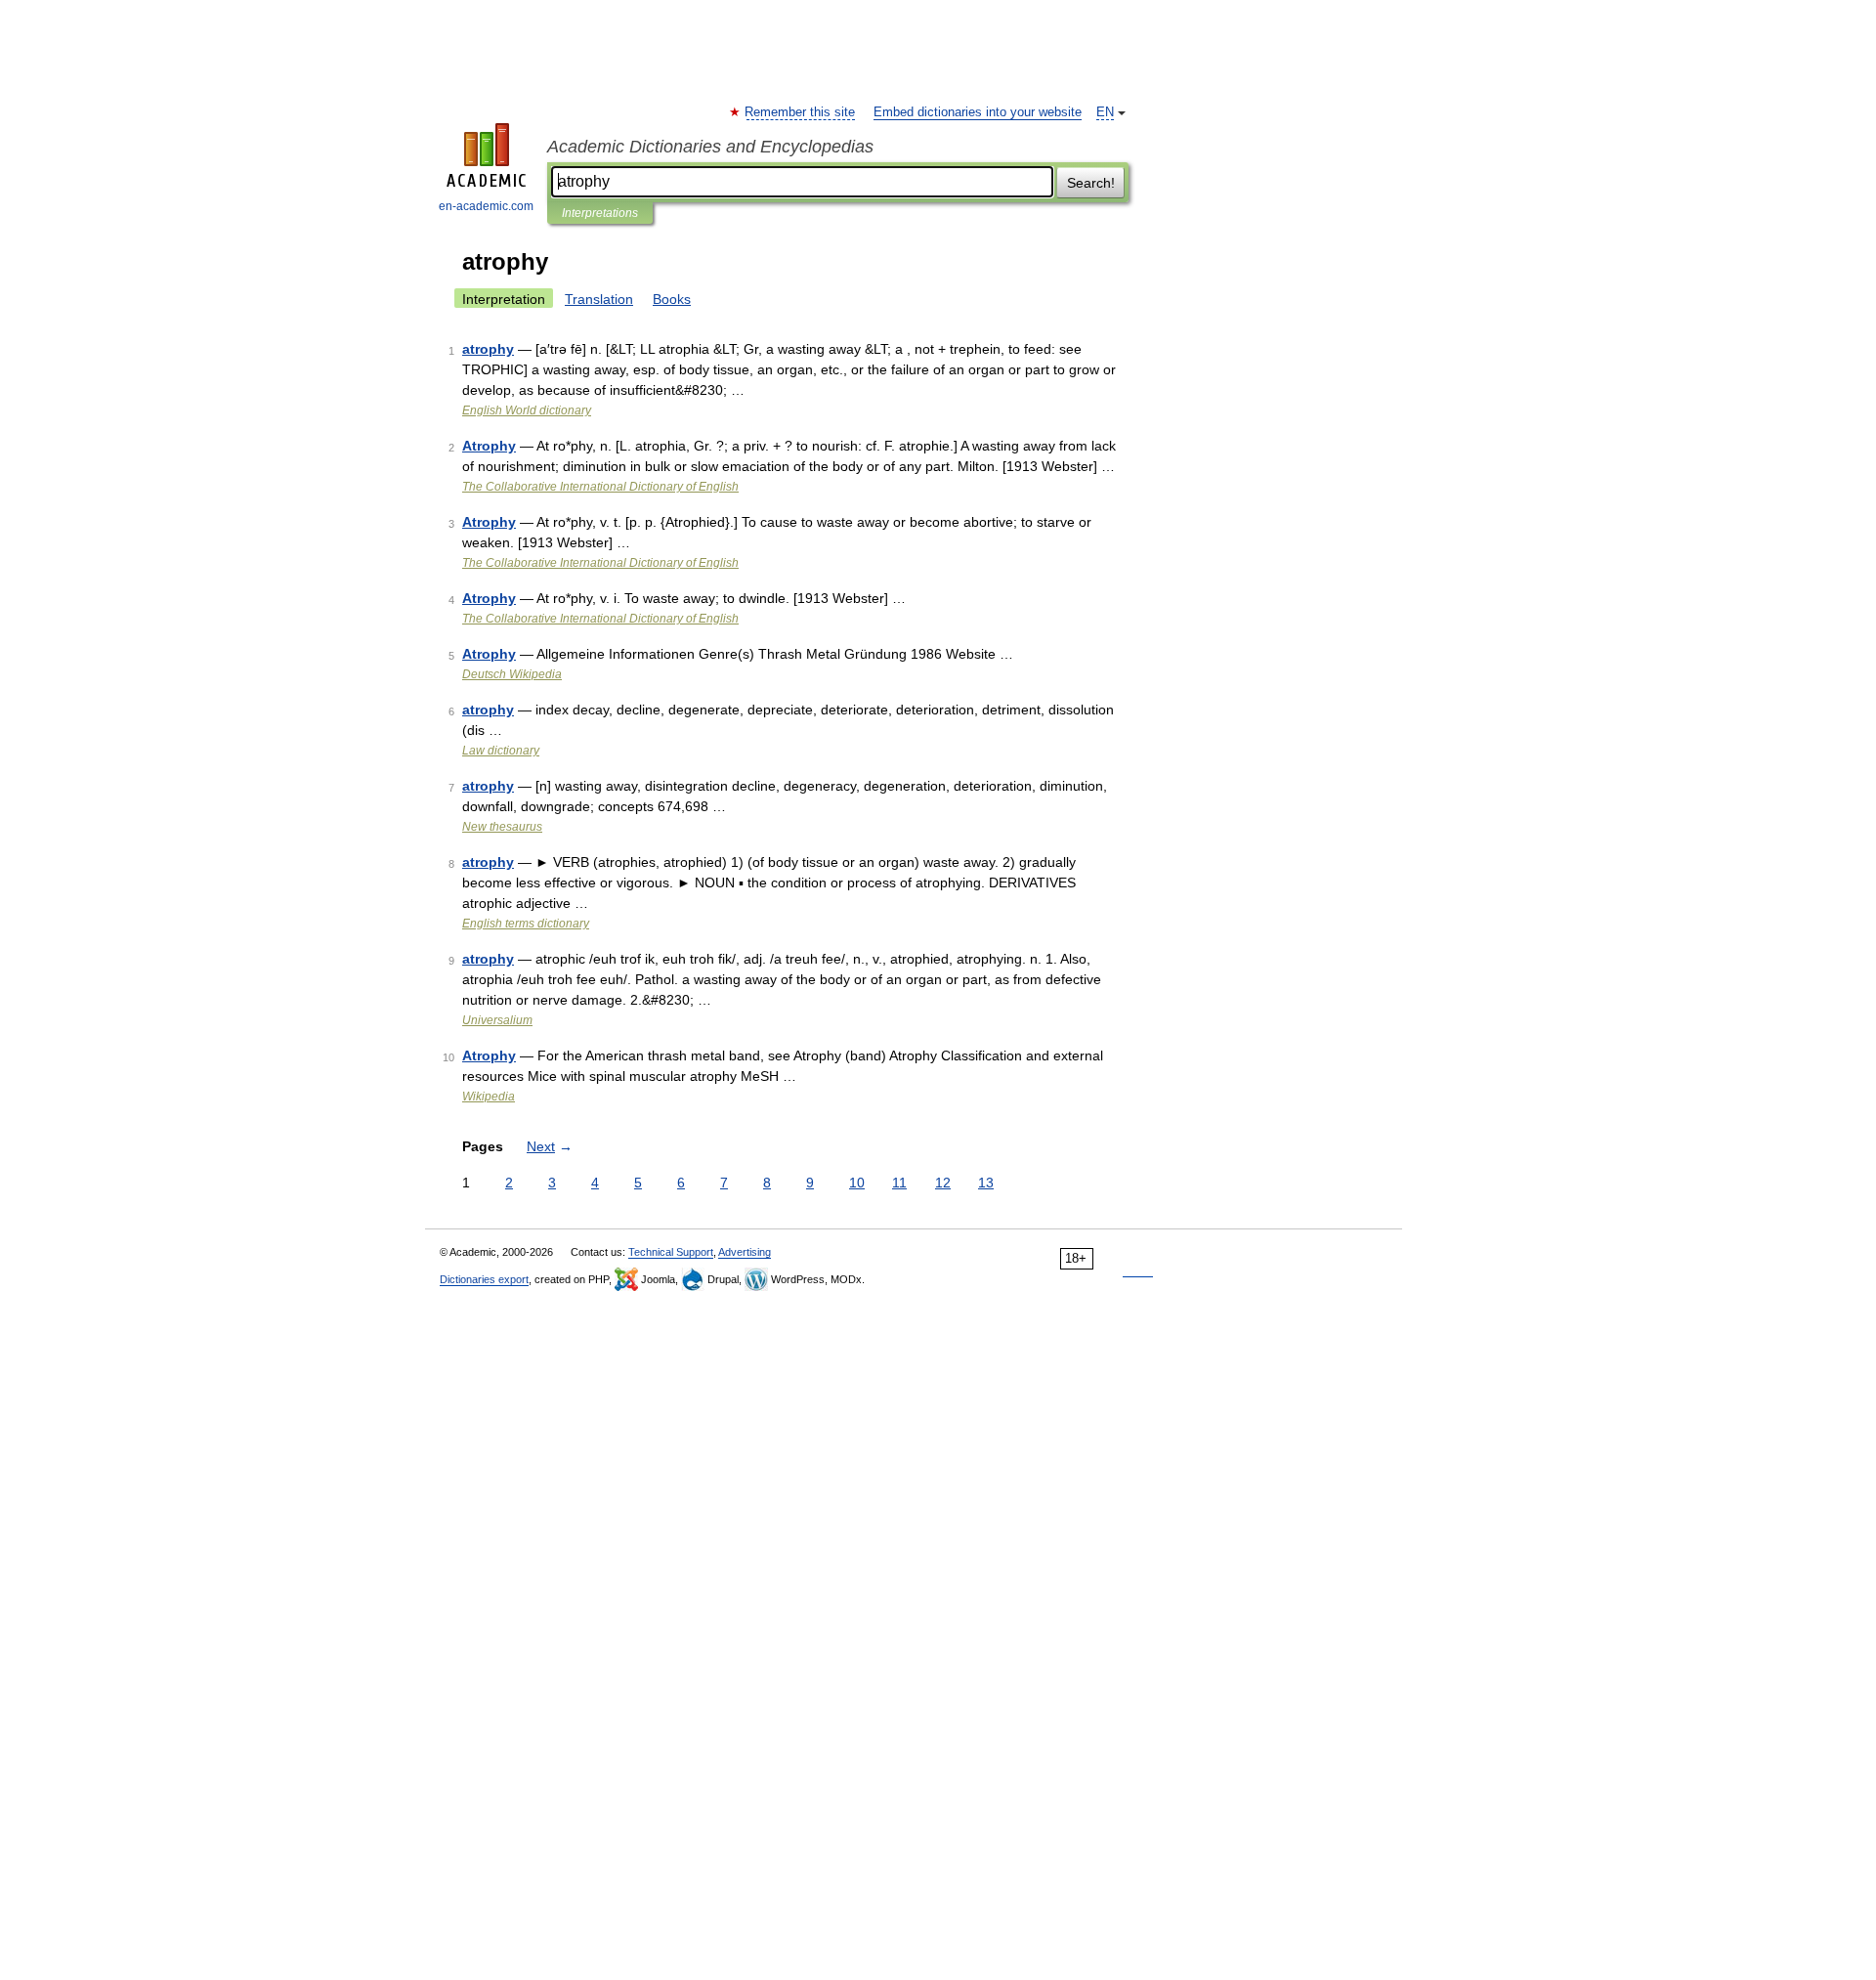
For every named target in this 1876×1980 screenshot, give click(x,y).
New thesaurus (502, 827)
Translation (599, 299)
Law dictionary (501, 751)
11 (899, 1183)
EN (1105, 112)
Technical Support (671, 1252)
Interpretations (600, 213)
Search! (1091, 183)
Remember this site (801, 112)
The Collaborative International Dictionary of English (600, 487)
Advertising (745, 1252)
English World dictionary (527, 410)
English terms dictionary (526, 924)
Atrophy (489, 446)
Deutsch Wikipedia (512, 674)
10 (857, 1183)
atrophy (488, 349)
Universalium (497, 1020)
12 (943, 1183)
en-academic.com (486, 206)
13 (986, 1183)
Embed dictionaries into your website (978, 112)
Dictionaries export (484, 1279)
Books (672, 299)
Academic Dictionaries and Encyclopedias (710, 147)
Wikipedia (489, 1097)
